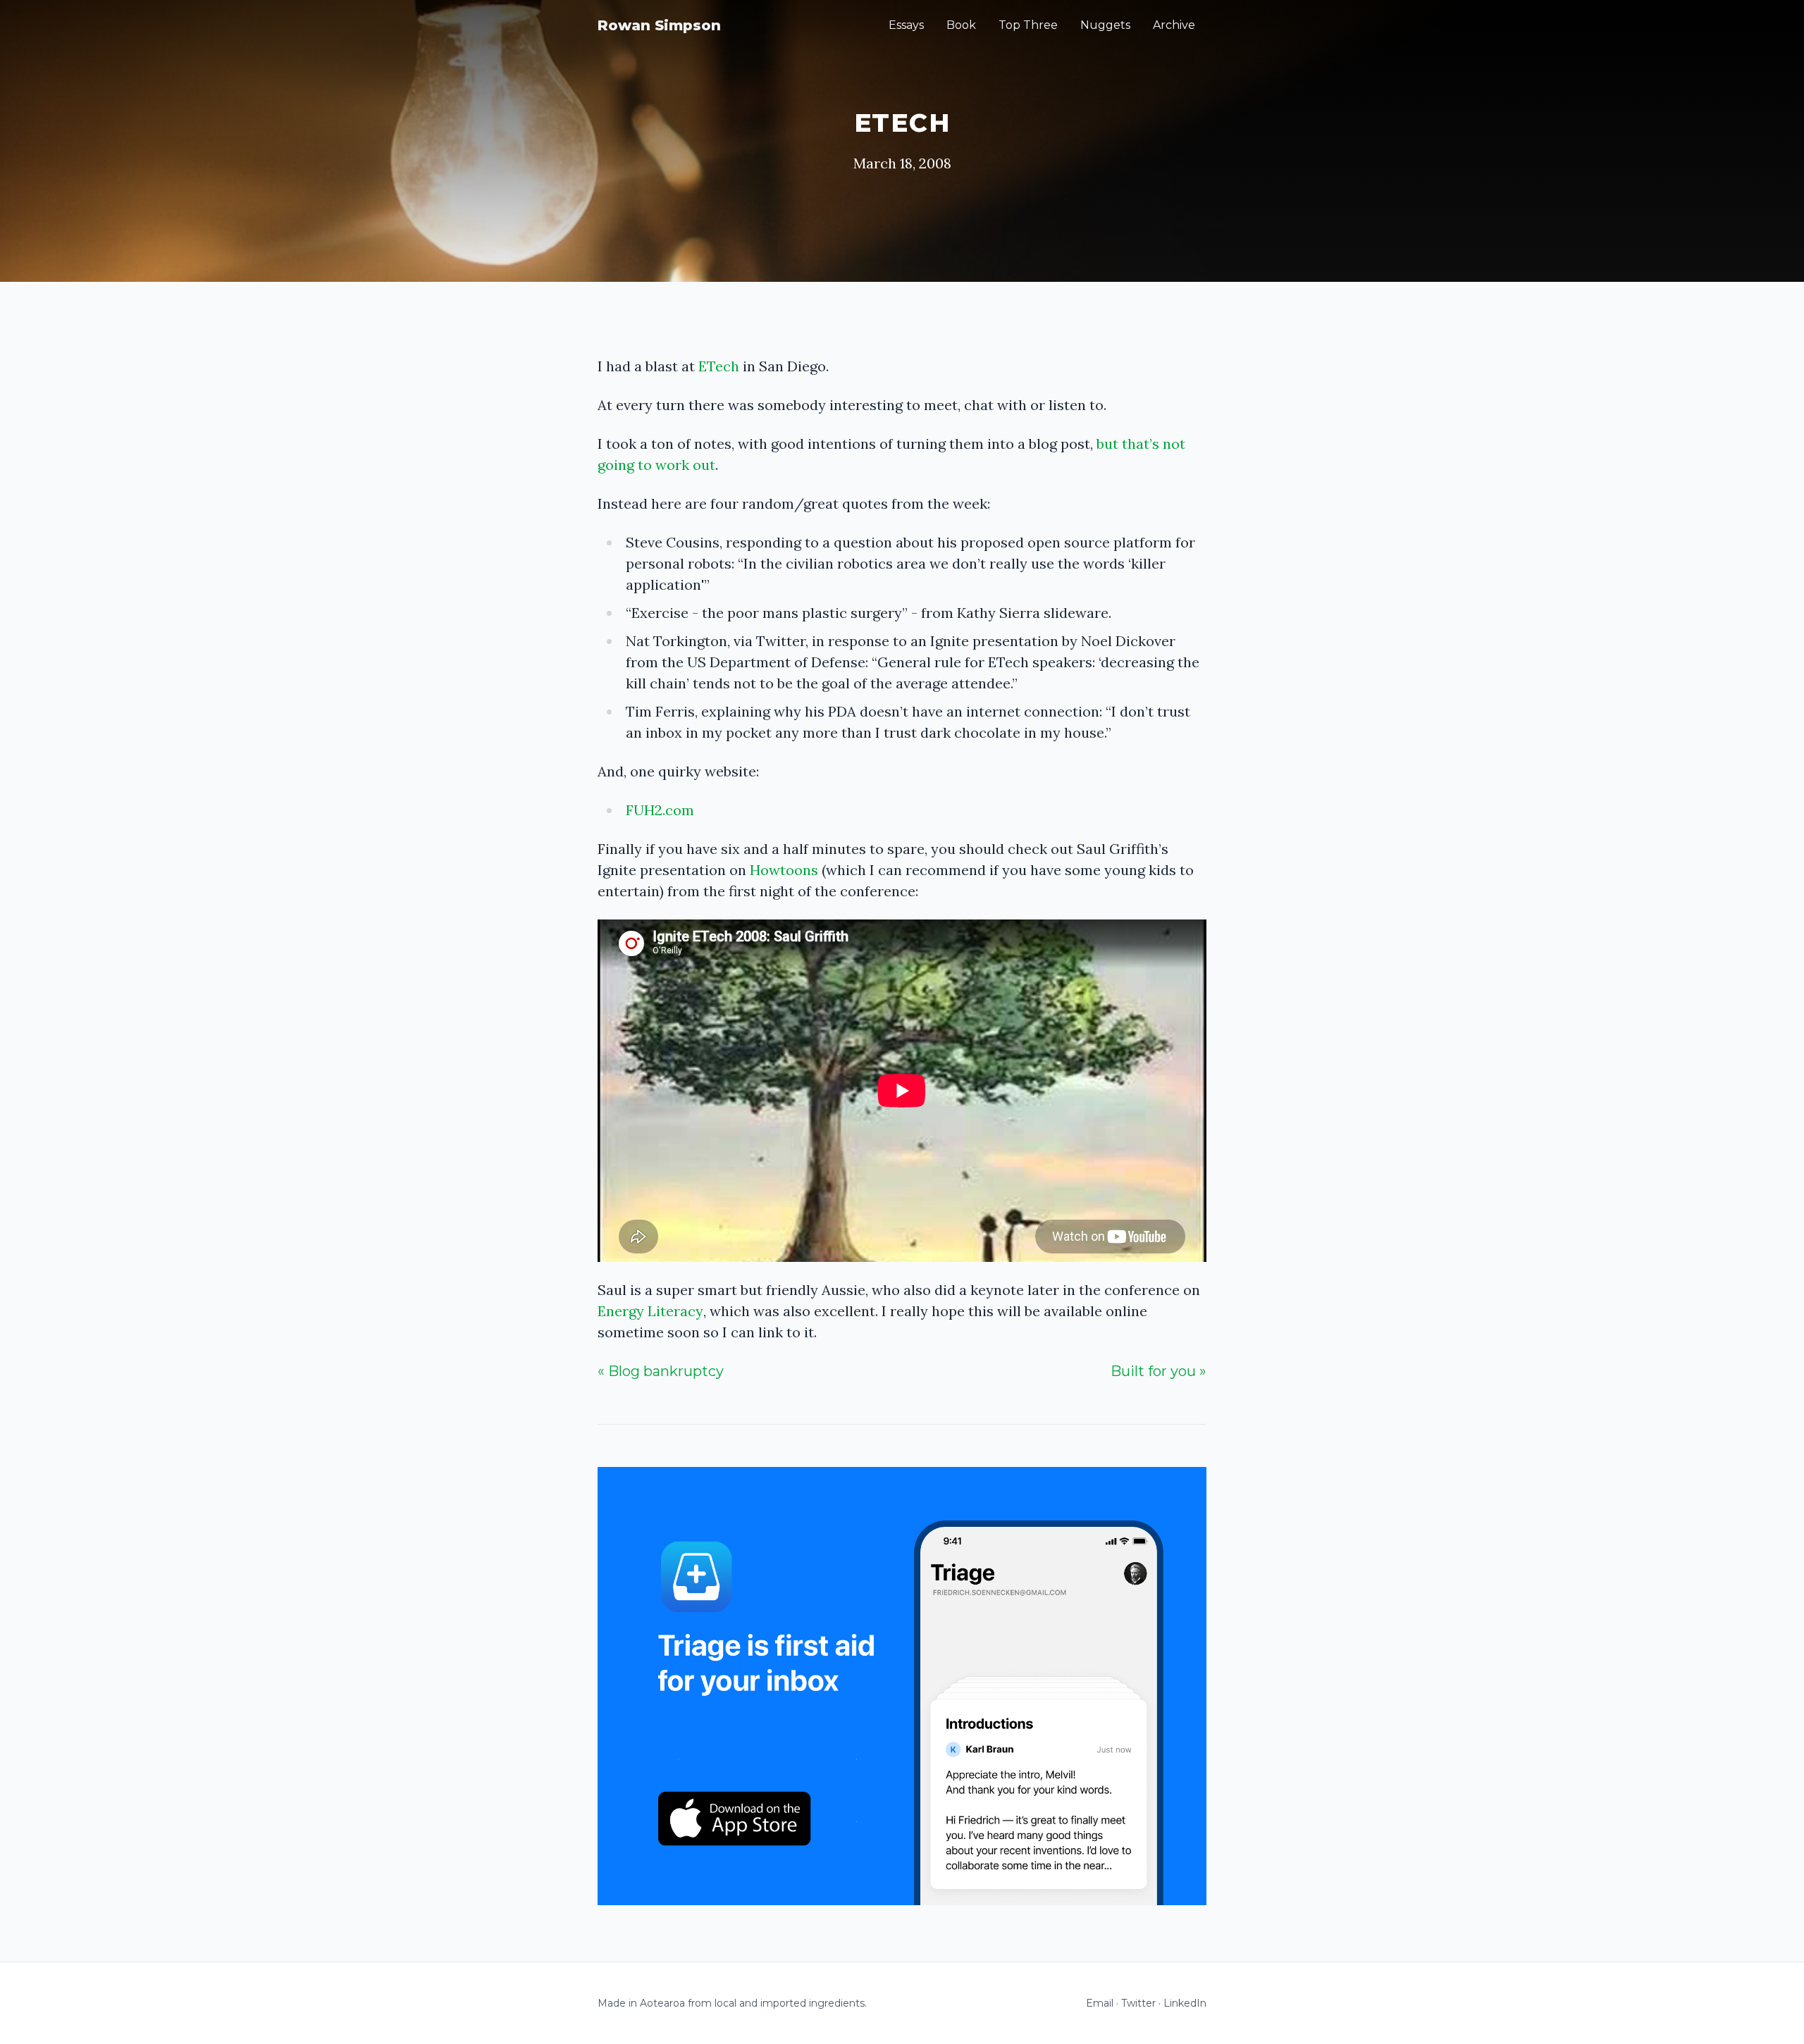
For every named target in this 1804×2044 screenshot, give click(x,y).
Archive (1174, 25)
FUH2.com (660, 810)
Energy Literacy (650, 1311)
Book (961, 25)
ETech (719, 366)
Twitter (1138, 2003)
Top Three (1028, 25)
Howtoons (784, 870)
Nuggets (1105, 25)
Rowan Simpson (659, 25)
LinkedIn (1185, 2003)
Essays (906, 25)
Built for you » (1159, 1371)
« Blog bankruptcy (661, 1371)
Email (1100, 2003)
